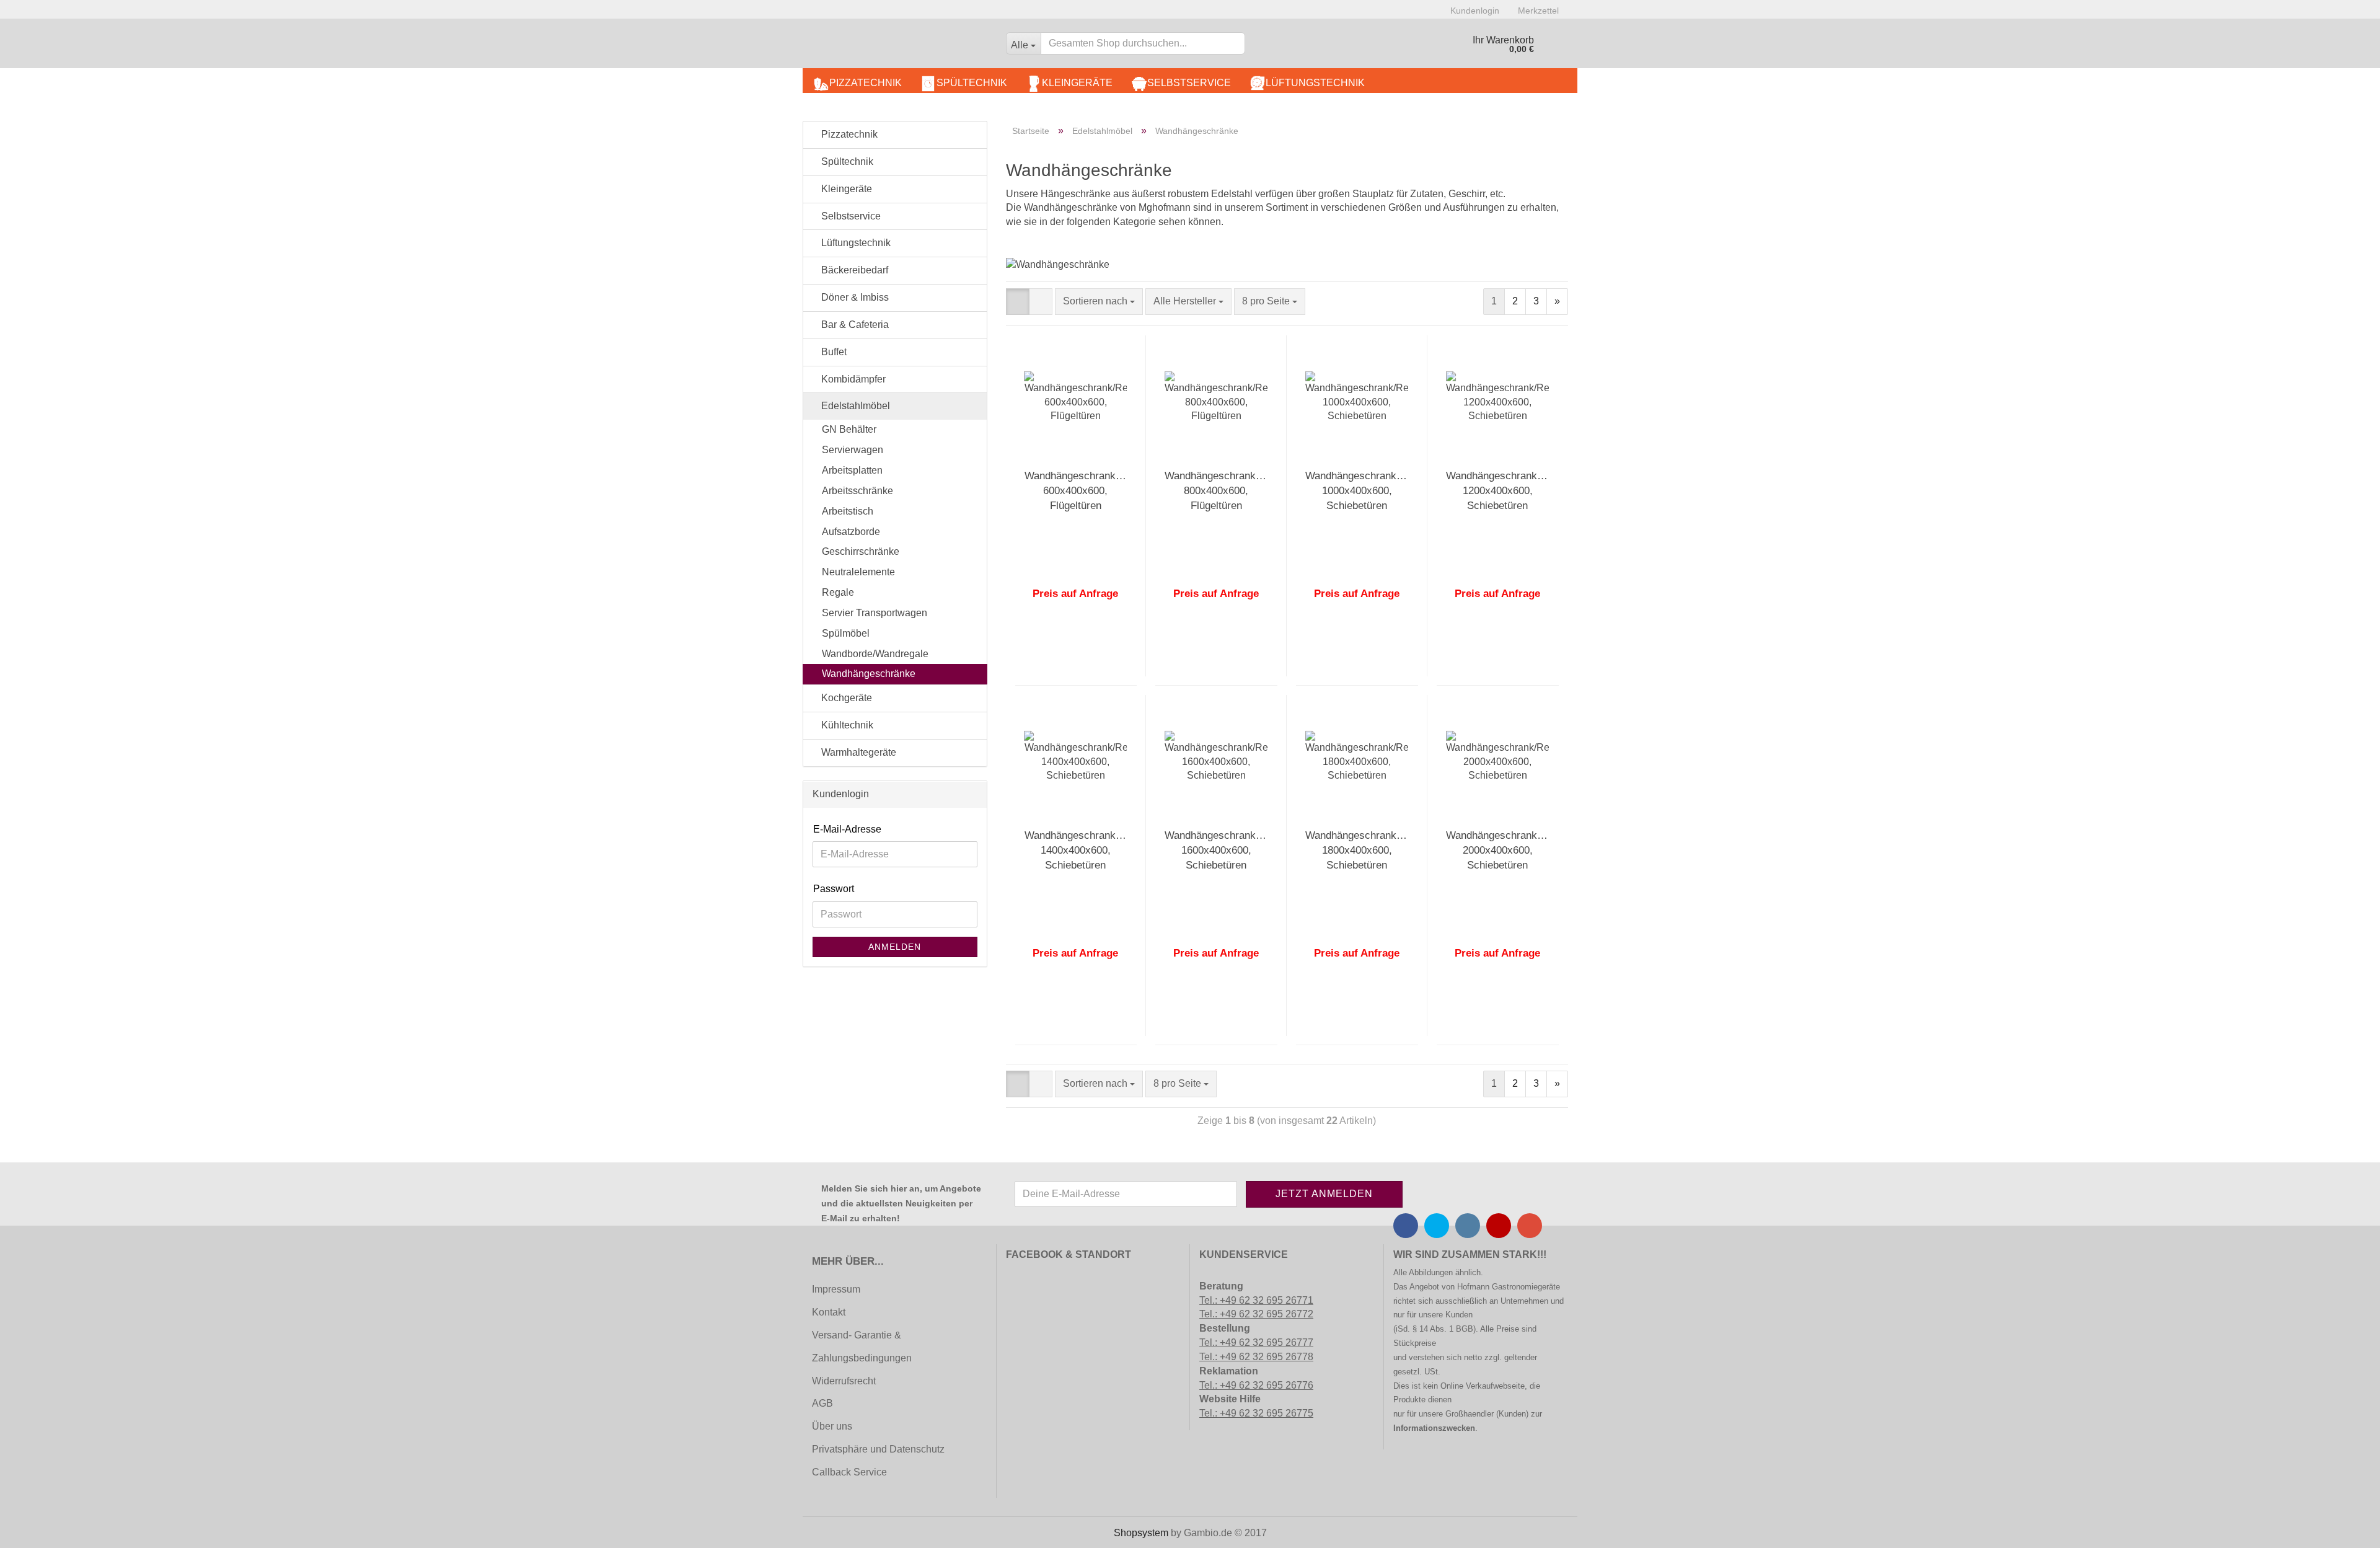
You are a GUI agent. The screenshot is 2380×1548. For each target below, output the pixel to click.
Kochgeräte (845, 698)
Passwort (834, 889)
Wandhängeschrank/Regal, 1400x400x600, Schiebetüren (1086, 851)
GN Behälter (849, 429)
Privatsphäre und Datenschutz (878, 1449)
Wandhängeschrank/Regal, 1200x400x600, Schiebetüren (1508, 491)
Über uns (832, 1426)
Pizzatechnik (866, 83)
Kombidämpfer (852, 379)
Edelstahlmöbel (854, 406)
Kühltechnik (846, 725)
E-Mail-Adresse (847, 829)
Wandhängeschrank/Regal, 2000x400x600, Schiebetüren (1508, 851)
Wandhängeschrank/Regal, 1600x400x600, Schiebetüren (1227, 851)
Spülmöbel (846, 633)
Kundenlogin (1475, 11)
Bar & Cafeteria (854, 325)
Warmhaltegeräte (857, 752)
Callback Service (849, 1472)
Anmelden (895, 947)
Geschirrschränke (861, 551)
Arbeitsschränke (857, 491)
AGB (822, 1403)
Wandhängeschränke (869, 674)
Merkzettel (1538, 11)
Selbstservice (1189, 83)
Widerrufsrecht (844, 1381)
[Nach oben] (34, 1529)
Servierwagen (853, 450)
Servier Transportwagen (875, 613)
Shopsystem (1141, 1533)
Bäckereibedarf (853, 270)
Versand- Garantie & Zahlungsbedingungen (862, 1347)
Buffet (833, 352)
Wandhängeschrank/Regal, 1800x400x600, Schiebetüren (1367, 851)
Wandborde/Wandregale (875, 654)
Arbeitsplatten (852, 470)
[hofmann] (900, 46)
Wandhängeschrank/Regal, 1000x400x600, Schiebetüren (1367, 491)
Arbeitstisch (848, 511)
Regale (838, 592)
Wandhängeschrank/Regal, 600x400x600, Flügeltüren (1086, 491)
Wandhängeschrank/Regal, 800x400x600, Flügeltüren (1227, 491)
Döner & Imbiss (854, 297)
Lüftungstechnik (1315, 83)
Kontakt (829, 1312)
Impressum (836, 1289)
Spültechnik (972, 83)
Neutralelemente (858, 572)
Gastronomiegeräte (1526, 1287)
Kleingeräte (1077, 83)
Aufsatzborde (851, 532)
